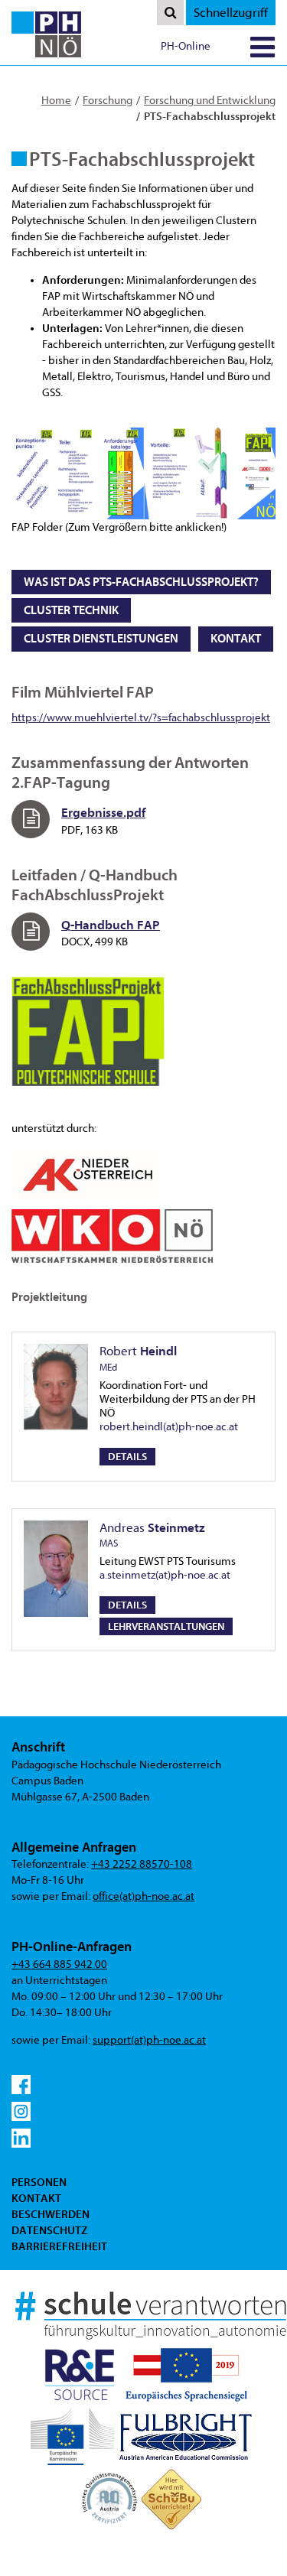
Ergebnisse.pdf (103, 813)
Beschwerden (51, 2214)
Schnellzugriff (231, 13)
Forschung (108, 101)
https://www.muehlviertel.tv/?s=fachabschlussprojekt (141, 718)
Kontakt (236, 639)
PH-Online (186, 46)
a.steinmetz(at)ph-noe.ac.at (165, 1575)
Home (56, 101)
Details (127, 1457)
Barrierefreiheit (59, 2246)
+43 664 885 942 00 (59, 1965)
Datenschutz (49, 2230)
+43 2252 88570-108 (142, 1864)
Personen (39, 2182)
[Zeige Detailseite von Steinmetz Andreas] (56, 1569)
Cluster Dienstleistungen (101, 639)
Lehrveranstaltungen (166, 1626)
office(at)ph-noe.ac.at (143, 1896)
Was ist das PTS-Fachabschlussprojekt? (141, 582)
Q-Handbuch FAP (111, 925)
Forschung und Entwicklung (210, 101)
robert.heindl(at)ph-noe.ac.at (169, 1427)
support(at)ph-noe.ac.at (149, 2040)
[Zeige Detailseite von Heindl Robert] (56, 1387)
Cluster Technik (71, 610)
